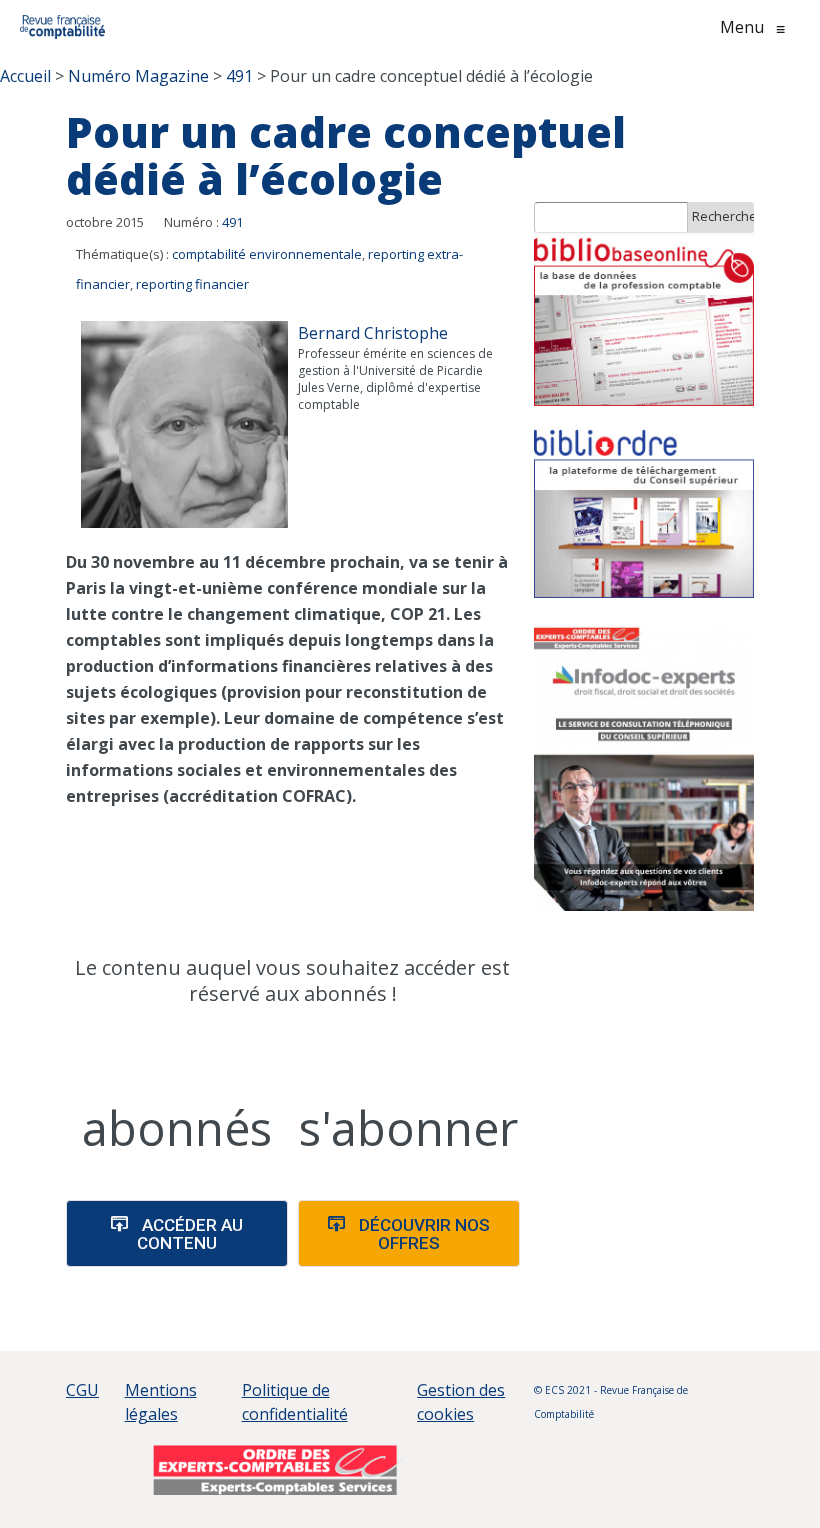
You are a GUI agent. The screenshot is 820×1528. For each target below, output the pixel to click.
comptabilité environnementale (267, 254)
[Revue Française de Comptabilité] (62, 27)
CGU (82, 1390)
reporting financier (192, 284)
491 (232, 222)
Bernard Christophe (373, 333)
